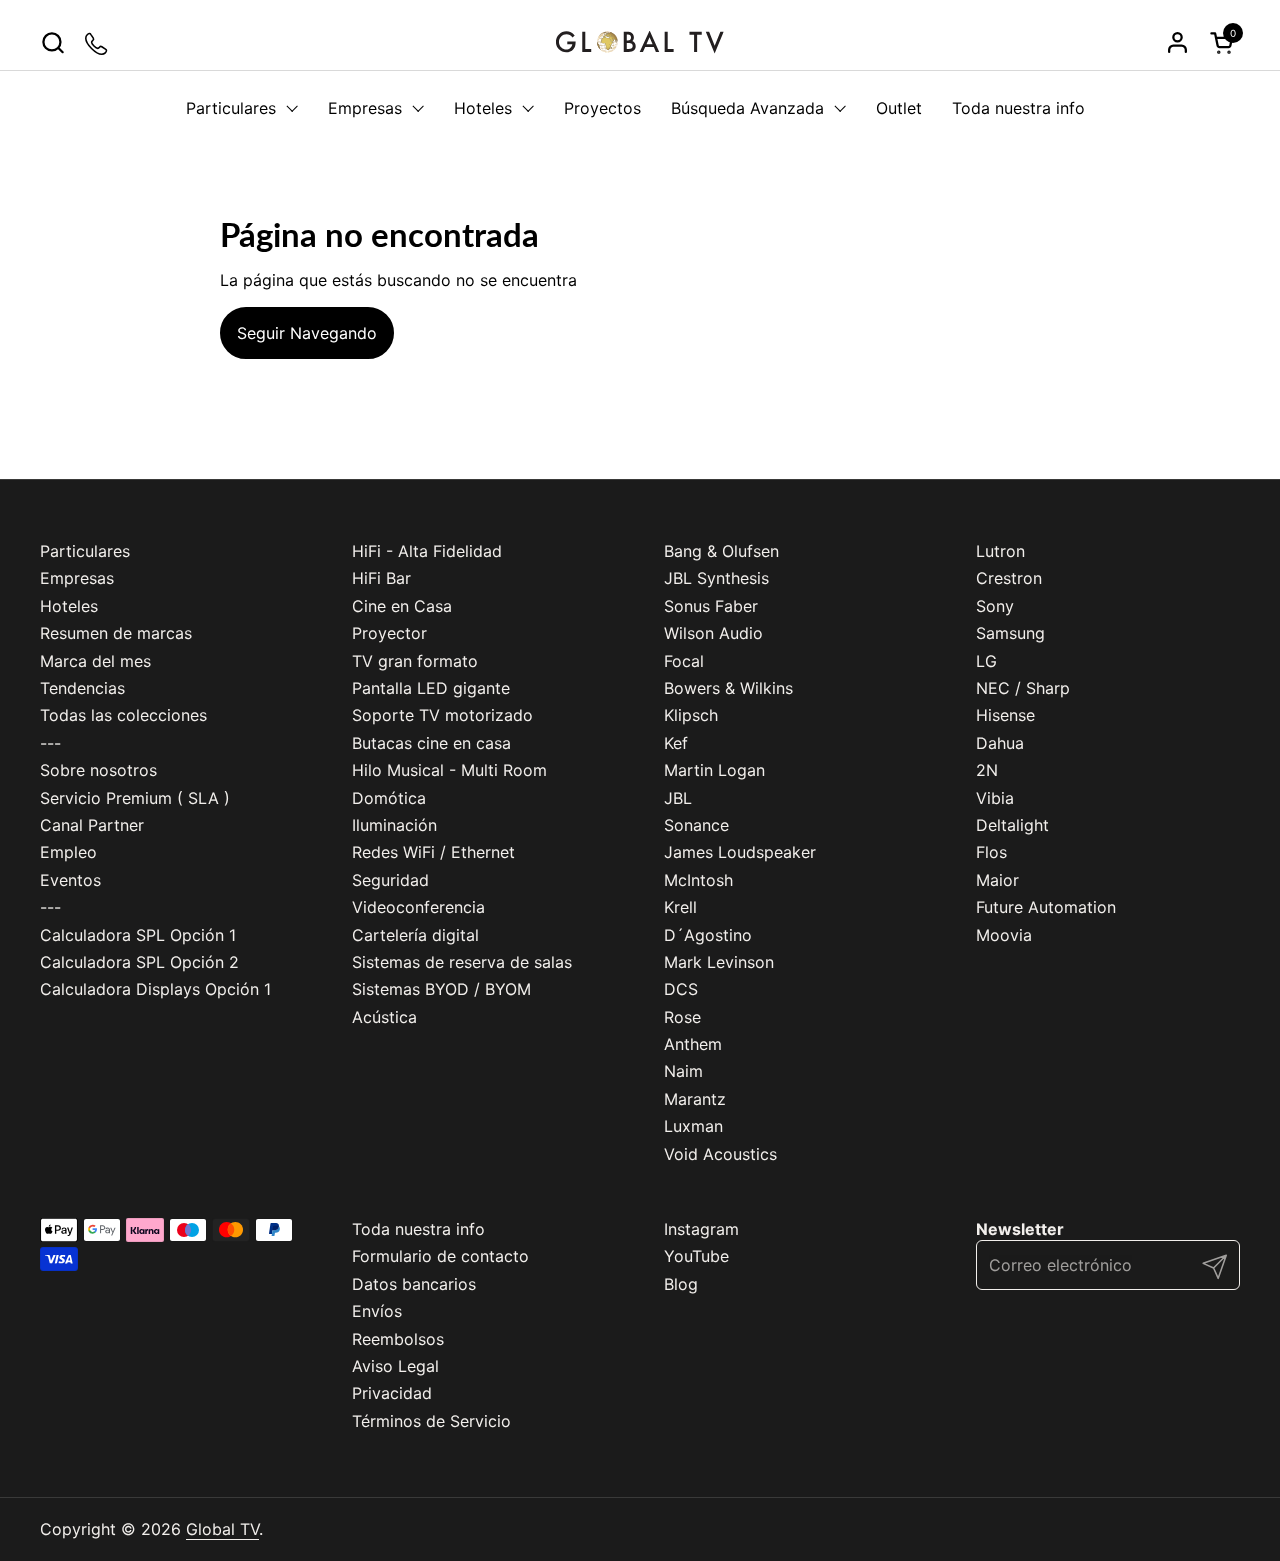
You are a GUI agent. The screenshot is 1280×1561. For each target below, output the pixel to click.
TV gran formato (415, 661)
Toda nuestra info (418, 1229)
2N (987, 770)
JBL (678, 798)
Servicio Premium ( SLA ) (135, 798)
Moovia (1004, 935)
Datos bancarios (414, 1284)
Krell (680, 907)
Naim (683, 1071)
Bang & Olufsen (721, 551)
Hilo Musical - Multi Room (449, 770)
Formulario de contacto (440, 1256)
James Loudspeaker (740, 852)
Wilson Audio (713, 633)
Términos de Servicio (431, 1421)
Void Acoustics (720, 1154)
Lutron (1000, 551)
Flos (991, 852)
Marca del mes (95, 661)
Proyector (389, 633)
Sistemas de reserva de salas (462, 962)
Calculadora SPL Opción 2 (139, 962)
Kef (676, 743)
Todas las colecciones (123, 715)
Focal (684, 661)
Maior (997, 880)
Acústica (384, 1017)
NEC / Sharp (1023, 688)
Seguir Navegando (307, 333)
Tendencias (82, 688)
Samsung (1010, 633)
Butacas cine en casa (431, 743)
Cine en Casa (402, 606)
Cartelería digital (415, 935)
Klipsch (691, 715)
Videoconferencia (418, 907)
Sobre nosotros (98, 770)
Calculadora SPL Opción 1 (138, 935)
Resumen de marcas (116, 633)
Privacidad (392, 1393)
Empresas (77, 578)
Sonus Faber (711, 606)
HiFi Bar (381, 578)
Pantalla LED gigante (431, 688)
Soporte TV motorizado (442, 715)
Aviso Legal (395, 1366)
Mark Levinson (719, 962)
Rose (682, 1017)
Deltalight (1012, 825)
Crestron (1009, 578)
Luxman (693, 1126)
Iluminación (394, 825)
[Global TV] (640, 42)
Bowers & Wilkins (728, 688)
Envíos (377, 1311)
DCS (681, 989)
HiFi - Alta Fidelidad (427, 551)
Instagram (701, 1229)
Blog (681, 1284)
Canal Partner (92, 825)
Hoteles (69, 606)
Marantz (695, 1099)
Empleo (68, 852)
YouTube (696, 1256)
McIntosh (698, 880)
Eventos (70, 880)
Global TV (222, 1529)
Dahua (1000, 743)
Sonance (696, 825)
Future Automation (1046, 907)
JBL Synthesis (716, 578)
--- (50, 743)
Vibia (995, 798)
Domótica (389, 798)
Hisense (1005, 715)
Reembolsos (398, 1339)
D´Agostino (708, 935)
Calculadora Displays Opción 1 (155, 989)
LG (986, 661)
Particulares (85, 551)
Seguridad (390, 880)
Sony (995, 606)
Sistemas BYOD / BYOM (441, 989)
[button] (52, 42)
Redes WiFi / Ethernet (433, 852)
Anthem (693, 1044)
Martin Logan (714, 770)
